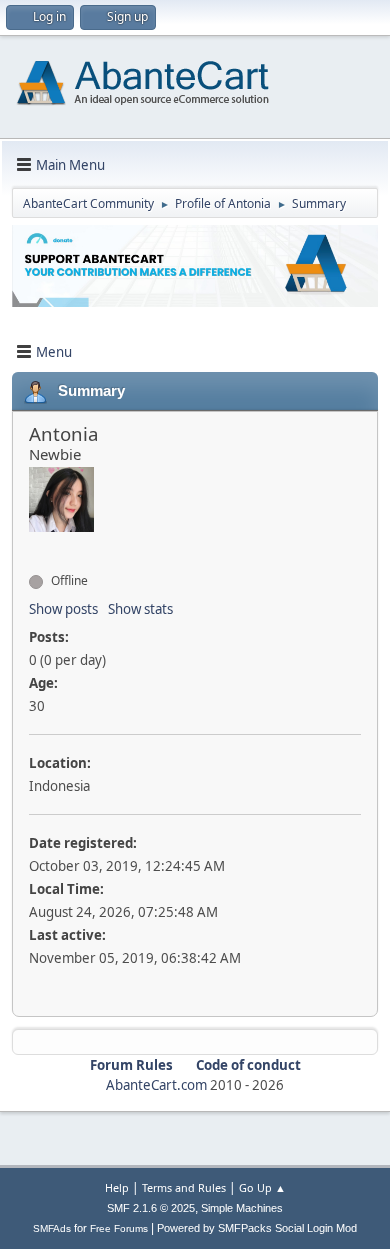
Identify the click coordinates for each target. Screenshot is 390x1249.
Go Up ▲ (262, 1187)
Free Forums (119, 1228)
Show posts (63, 609)
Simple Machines (242, 1208)
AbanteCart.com (156, 1085)
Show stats (140, 609)
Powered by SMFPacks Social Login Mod (257, 1228)
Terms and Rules (184, 1187)
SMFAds (52, 1228)
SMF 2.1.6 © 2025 (151, 1208)
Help (117, 1187)
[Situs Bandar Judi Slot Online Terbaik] (37, 545)
